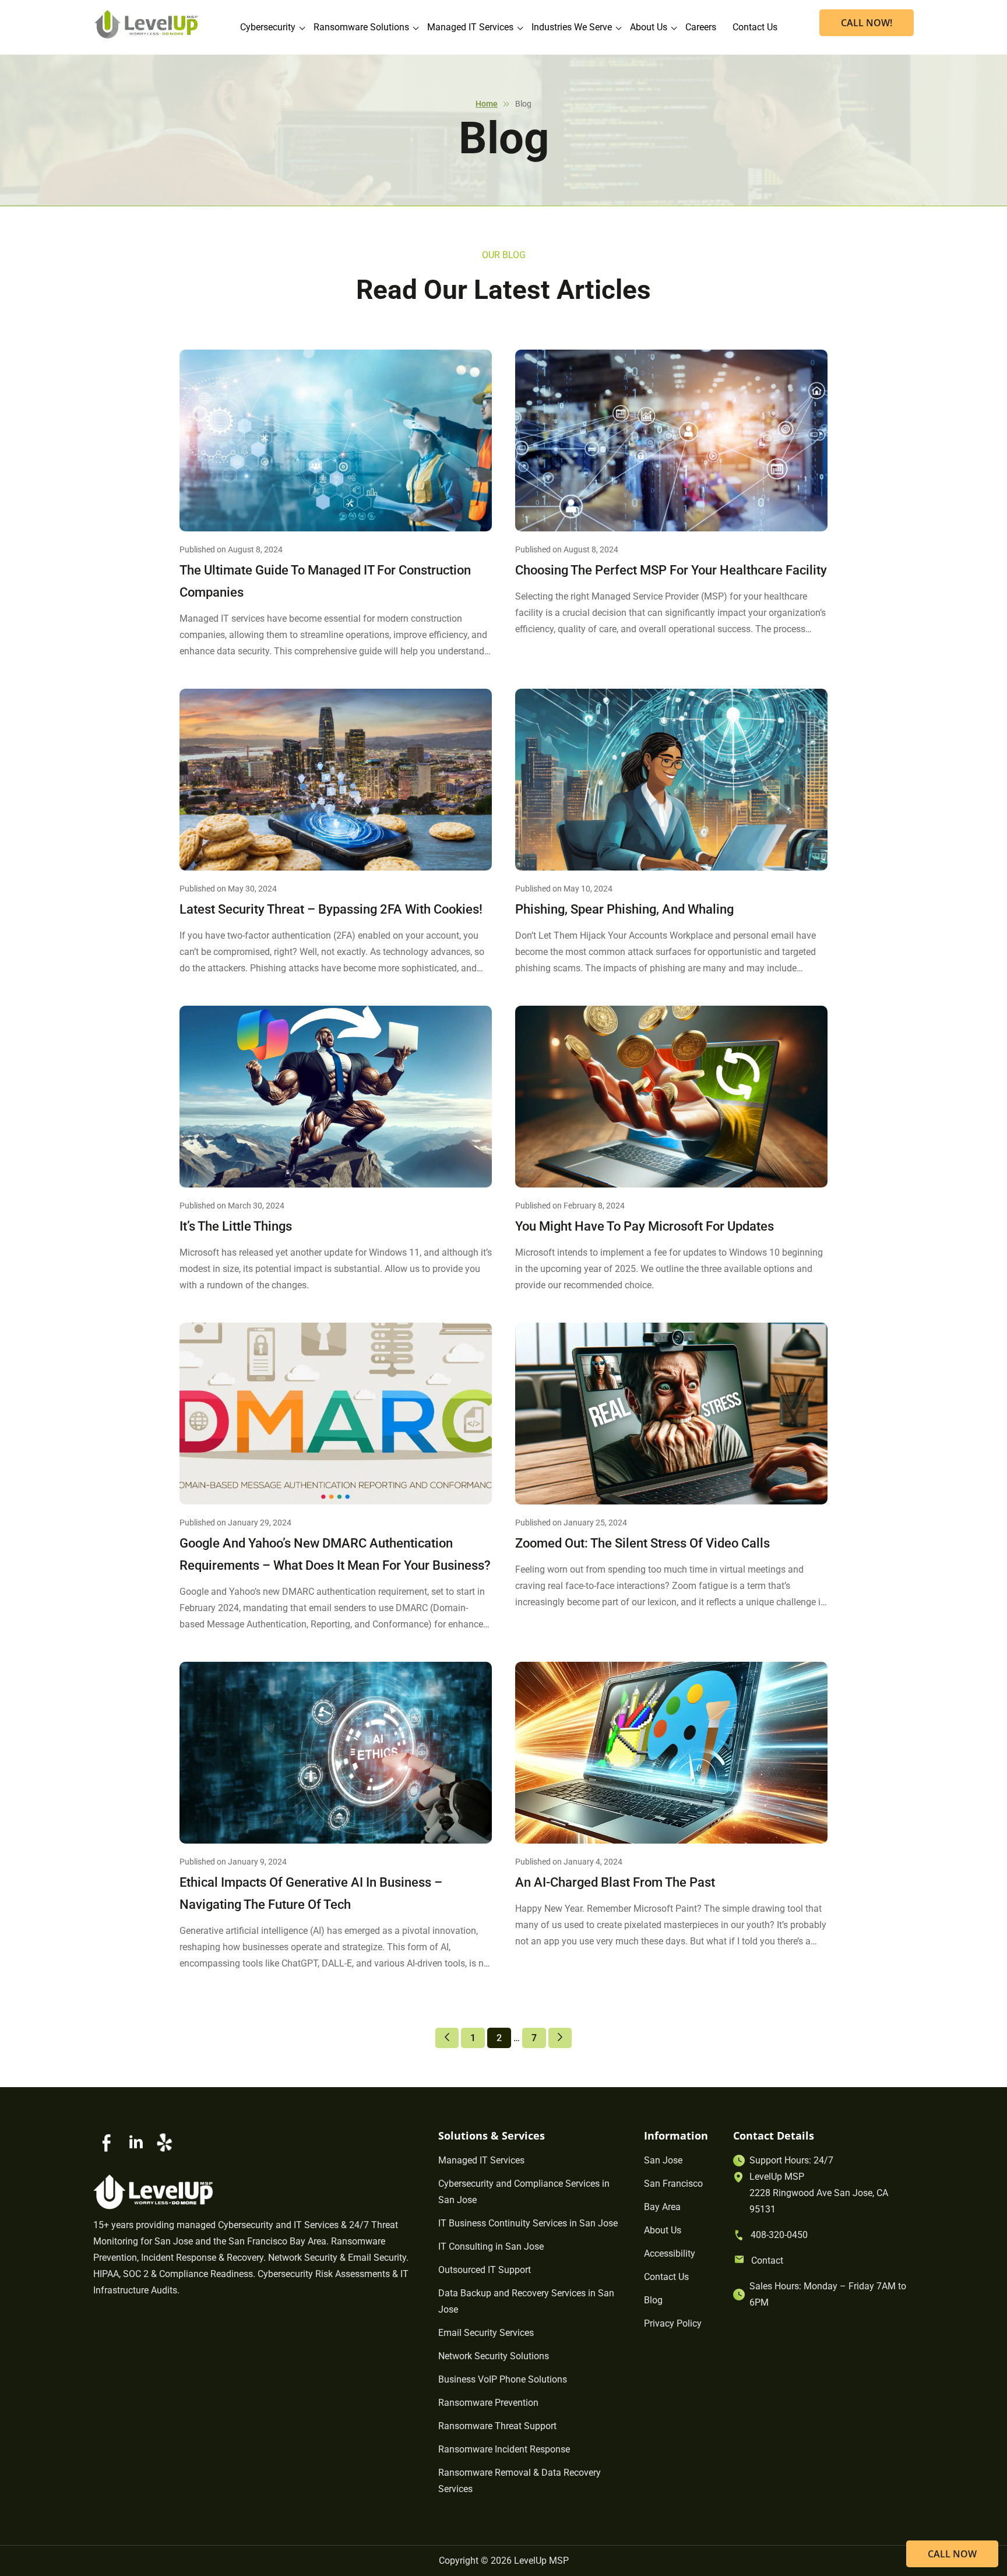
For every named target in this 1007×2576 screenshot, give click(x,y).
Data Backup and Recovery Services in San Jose (526, 2301)
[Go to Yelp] (164, 2142)
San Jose (663, 2160)
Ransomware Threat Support (497, 2426)
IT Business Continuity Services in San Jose (528, 2223)
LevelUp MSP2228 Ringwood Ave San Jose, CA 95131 (819, 2193)
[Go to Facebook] (107, 2142)
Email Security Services (486, 2333)
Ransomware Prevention (488, 2403)
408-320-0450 (779, 2235)
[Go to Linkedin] (136, 2142)
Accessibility (670, 2253)
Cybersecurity (268, 27)
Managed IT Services (470, 27)
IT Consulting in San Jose (491, 2246)
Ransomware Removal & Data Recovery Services (520, 2481)
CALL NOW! (867, 23)
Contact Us (755, 27)
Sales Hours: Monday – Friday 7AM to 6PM (828, 2294)
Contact (767, 2260)
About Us (649, 27)
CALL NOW (952, 2554)
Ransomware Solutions (361, 27)
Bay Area (662, 2207)
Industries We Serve (572, 27)
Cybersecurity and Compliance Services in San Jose (524, 2192)
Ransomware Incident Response (504, 2449)
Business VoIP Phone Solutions (503, 2379)
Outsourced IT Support (485, 2270)
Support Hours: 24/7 (791, 2160)
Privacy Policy (673, 2323)
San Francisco (673, 2184)
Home (487, 104)
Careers (701, 27)
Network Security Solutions (494, 2356)
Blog (653, 2300)
